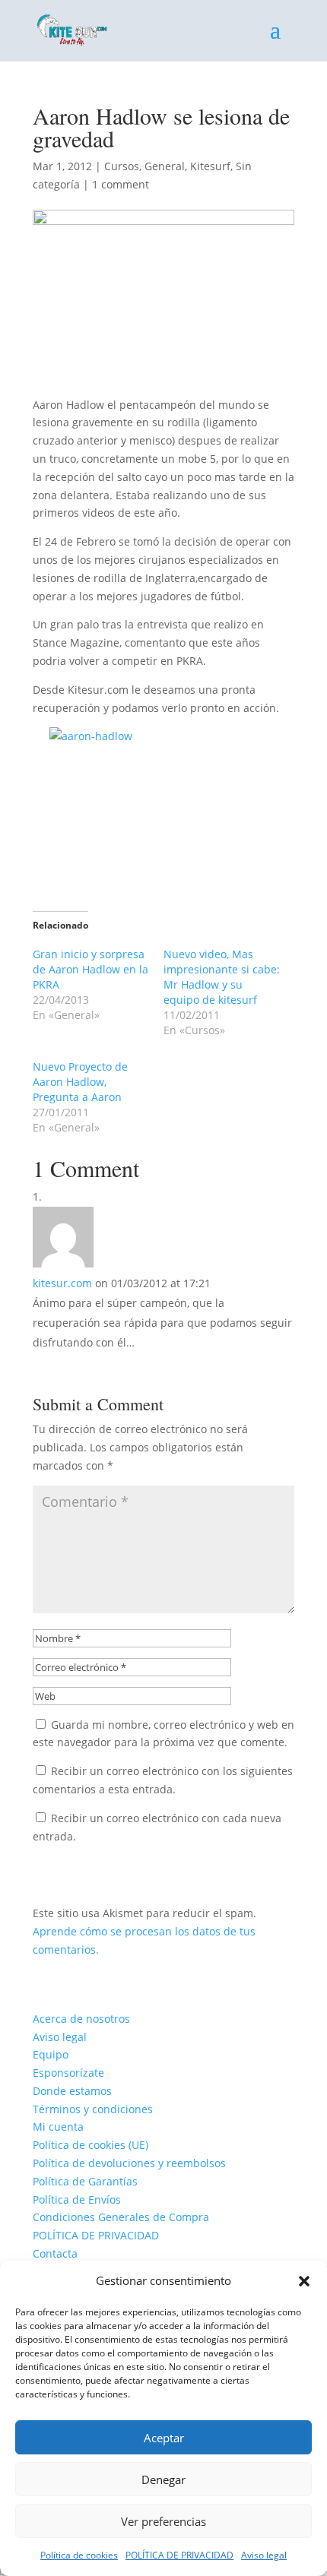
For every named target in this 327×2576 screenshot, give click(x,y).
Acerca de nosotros (81, 2019)
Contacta (55, 2253)
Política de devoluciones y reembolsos (129, 2163)
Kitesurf (210, 166)
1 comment (121, 184)
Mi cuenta (58, 2127)
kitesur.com (62, 1283)
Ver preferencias (163, 2521)
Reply (68, 1365)
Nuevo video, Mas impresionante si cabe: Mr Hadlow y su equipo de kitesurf (222, 977)
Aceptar (164, 2438)
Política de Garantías (85, 2181)
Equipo (51, 2054)
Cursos (122, 166)
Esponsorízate (68, 2073)
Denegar (163, 2479)
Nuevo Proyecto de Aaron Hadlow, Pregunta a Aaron (80, 1082)
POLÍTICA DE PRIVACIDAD (179, 2555)
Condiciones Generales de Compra (121, 2217)
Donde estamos (72, 2091)
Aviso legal (264, 2555)
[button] (304, 2281)
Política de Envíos (77, 2199)
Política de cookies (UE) (90, 2145)
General (165, 166)
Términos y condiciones (93, 2109)
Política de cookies (79, 2555)
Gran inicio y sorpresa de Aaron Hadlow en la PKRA (90, 969)
